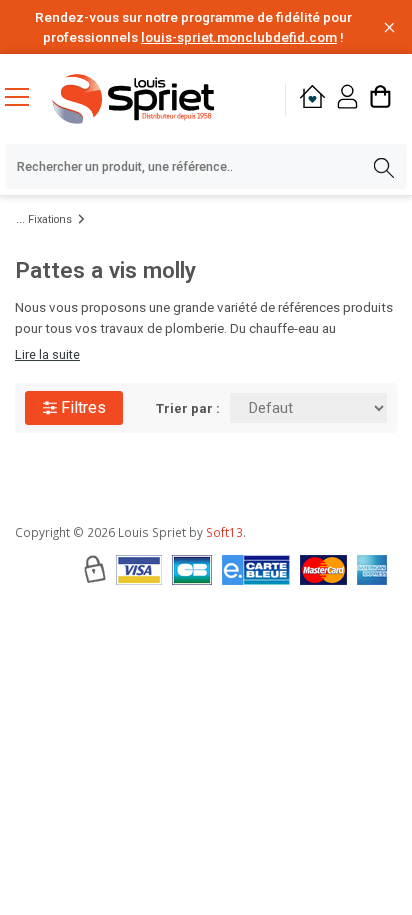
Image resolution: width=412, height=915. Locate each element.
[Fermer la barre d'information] (389, 27)
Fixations (50, 219)
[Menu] (25, 99)
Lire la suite (47, 354)
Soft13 (224, 532)
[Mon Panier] (380, 99)
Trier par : (188, 408)
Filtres (81, 407)
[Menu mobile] (25, 96)
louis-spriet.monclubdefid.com (239, 37)
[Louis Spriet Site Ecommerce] (151, 99)
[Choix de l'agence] (312, 99)
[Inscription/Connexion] (347, 99)
